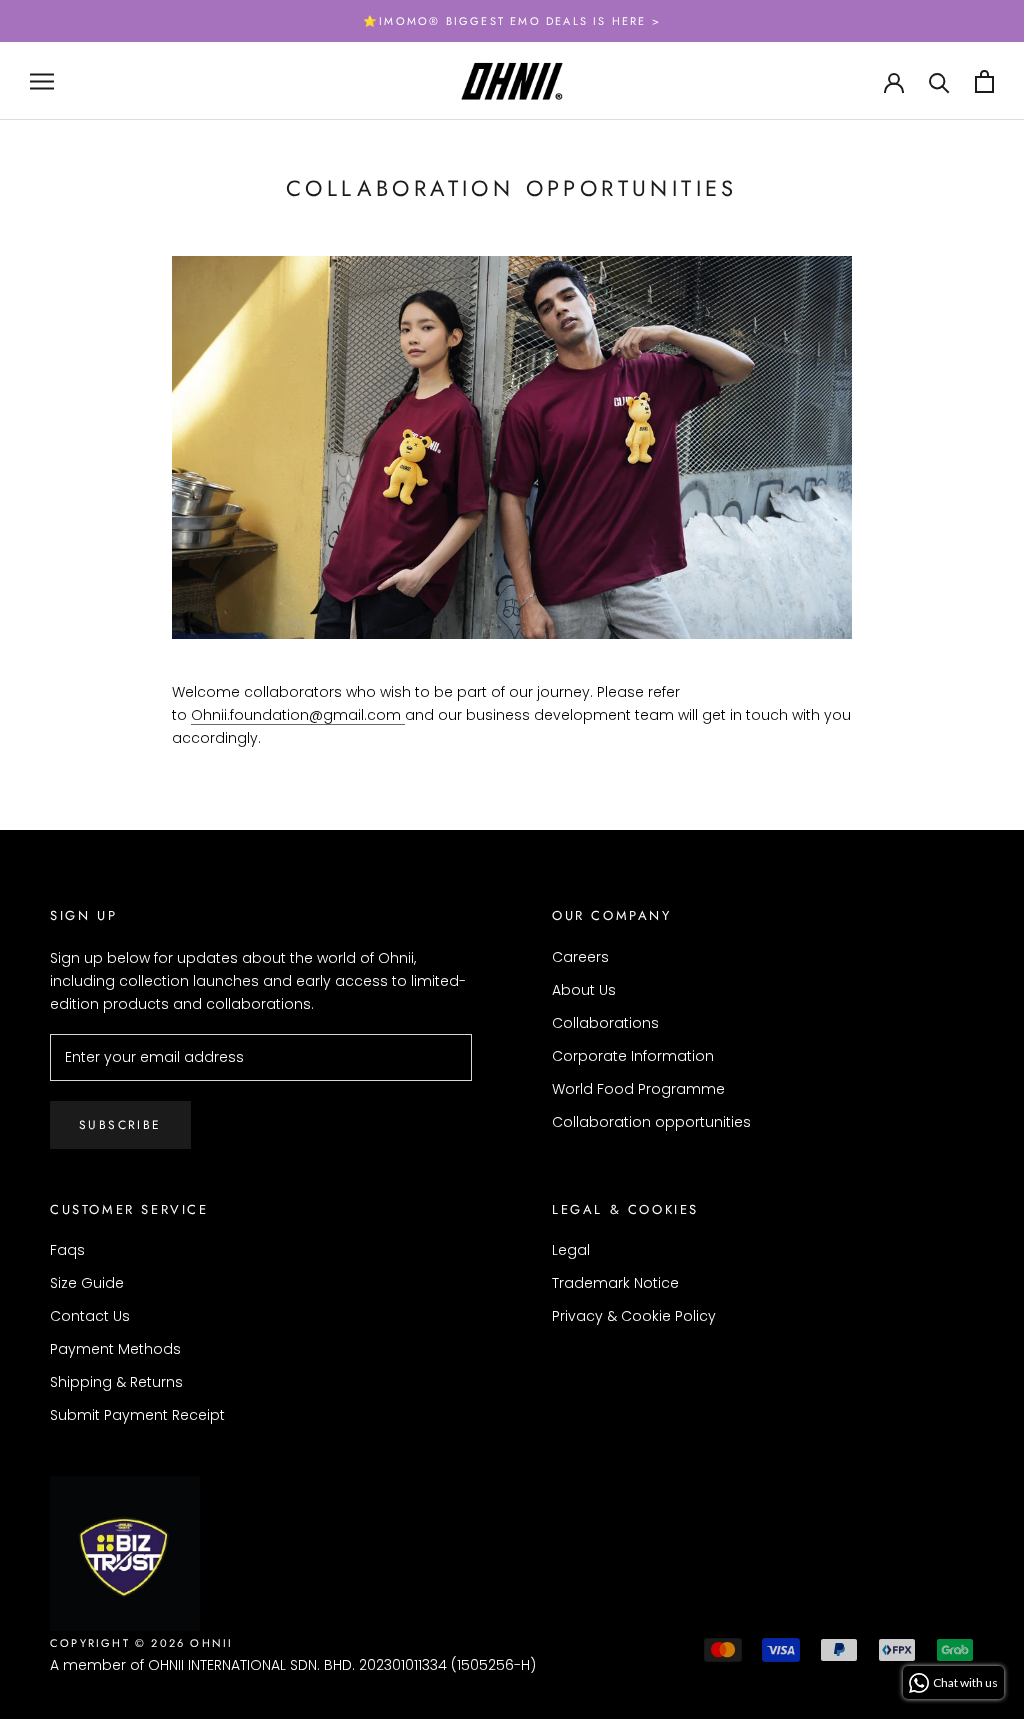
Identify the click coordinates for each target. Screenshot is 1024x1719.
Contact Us (90, 1316)
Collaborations (605, 1023)
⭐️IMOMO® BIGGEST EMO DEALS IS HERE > (512, 21)
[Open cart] (984, 81)
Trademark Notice (615, 1283)
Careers (580, 957)
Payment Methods (115, 1349)
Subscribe (120, 1125)
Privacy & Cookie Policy (634, 1316)
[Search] (939, 81)
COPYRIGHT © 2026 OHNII (141, 1643)
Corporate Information (633, 1056)
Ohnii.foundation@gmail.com (298, 715)
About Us (584, 990)
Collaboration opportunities (651, 1122)
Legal (571, 1250)
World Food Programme (638, 1089)
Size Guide (87, 1283)
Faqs (67, 1250)
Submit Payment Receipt (137, 1415)
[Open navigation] (42, 81)
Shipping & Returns (116, 1382)
